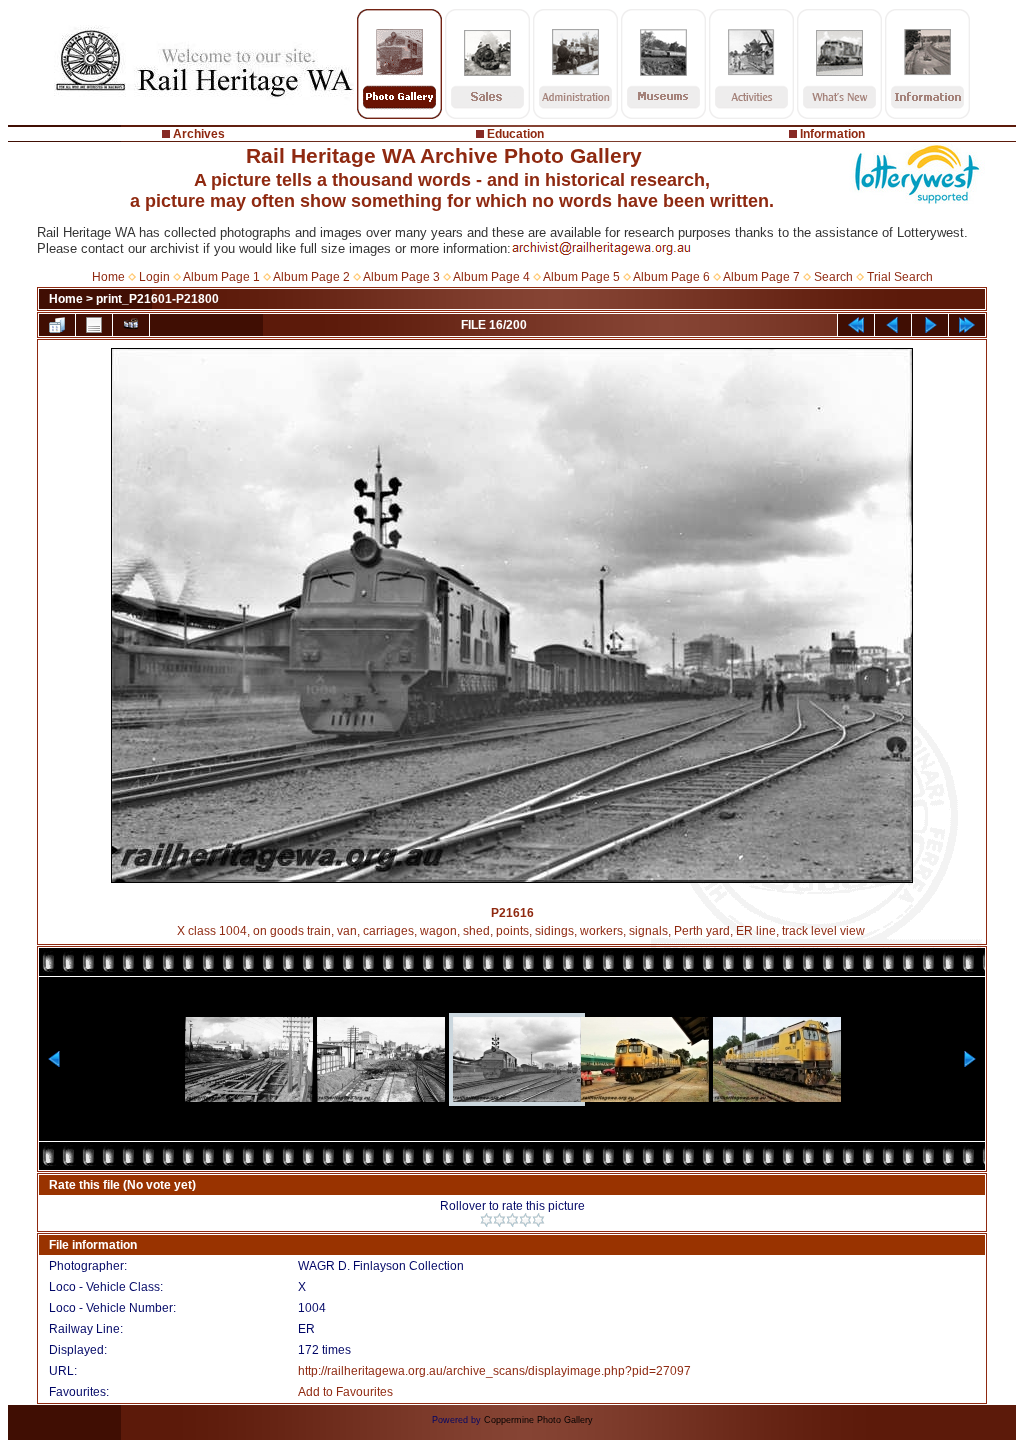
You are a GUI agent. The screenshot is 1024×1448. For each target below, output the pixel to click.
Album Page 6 (671, 277)
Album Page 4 (491, 277)
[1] (486, 1220)
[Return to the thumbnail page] (57, 325)
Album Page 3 (401, 277)
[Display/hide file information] (94, 325)
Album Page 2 (311, 277)
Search (833, 277)
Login (154, 277)
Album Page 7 (761, 277)
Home (108, 277)
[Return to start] (856, 325)
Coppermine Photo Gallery (538, 1420)
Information (832, 134)
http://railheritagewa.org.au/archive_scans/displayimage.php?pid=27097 (494, 1371)
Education (515, 134)
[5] (538, 1220)
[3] (512, 1220)
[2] (499, 1220)
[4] (525, 1220)
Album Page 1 (221, 277)
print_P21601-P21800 (157, 299)
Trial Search (900, 277)
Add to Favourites (345, 1392)
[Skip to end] (967, 325)
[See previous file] (893, 325)
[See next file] (930, 325)
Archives (199, 134)
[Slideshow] (131, 325)
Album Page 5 (581, 277)
